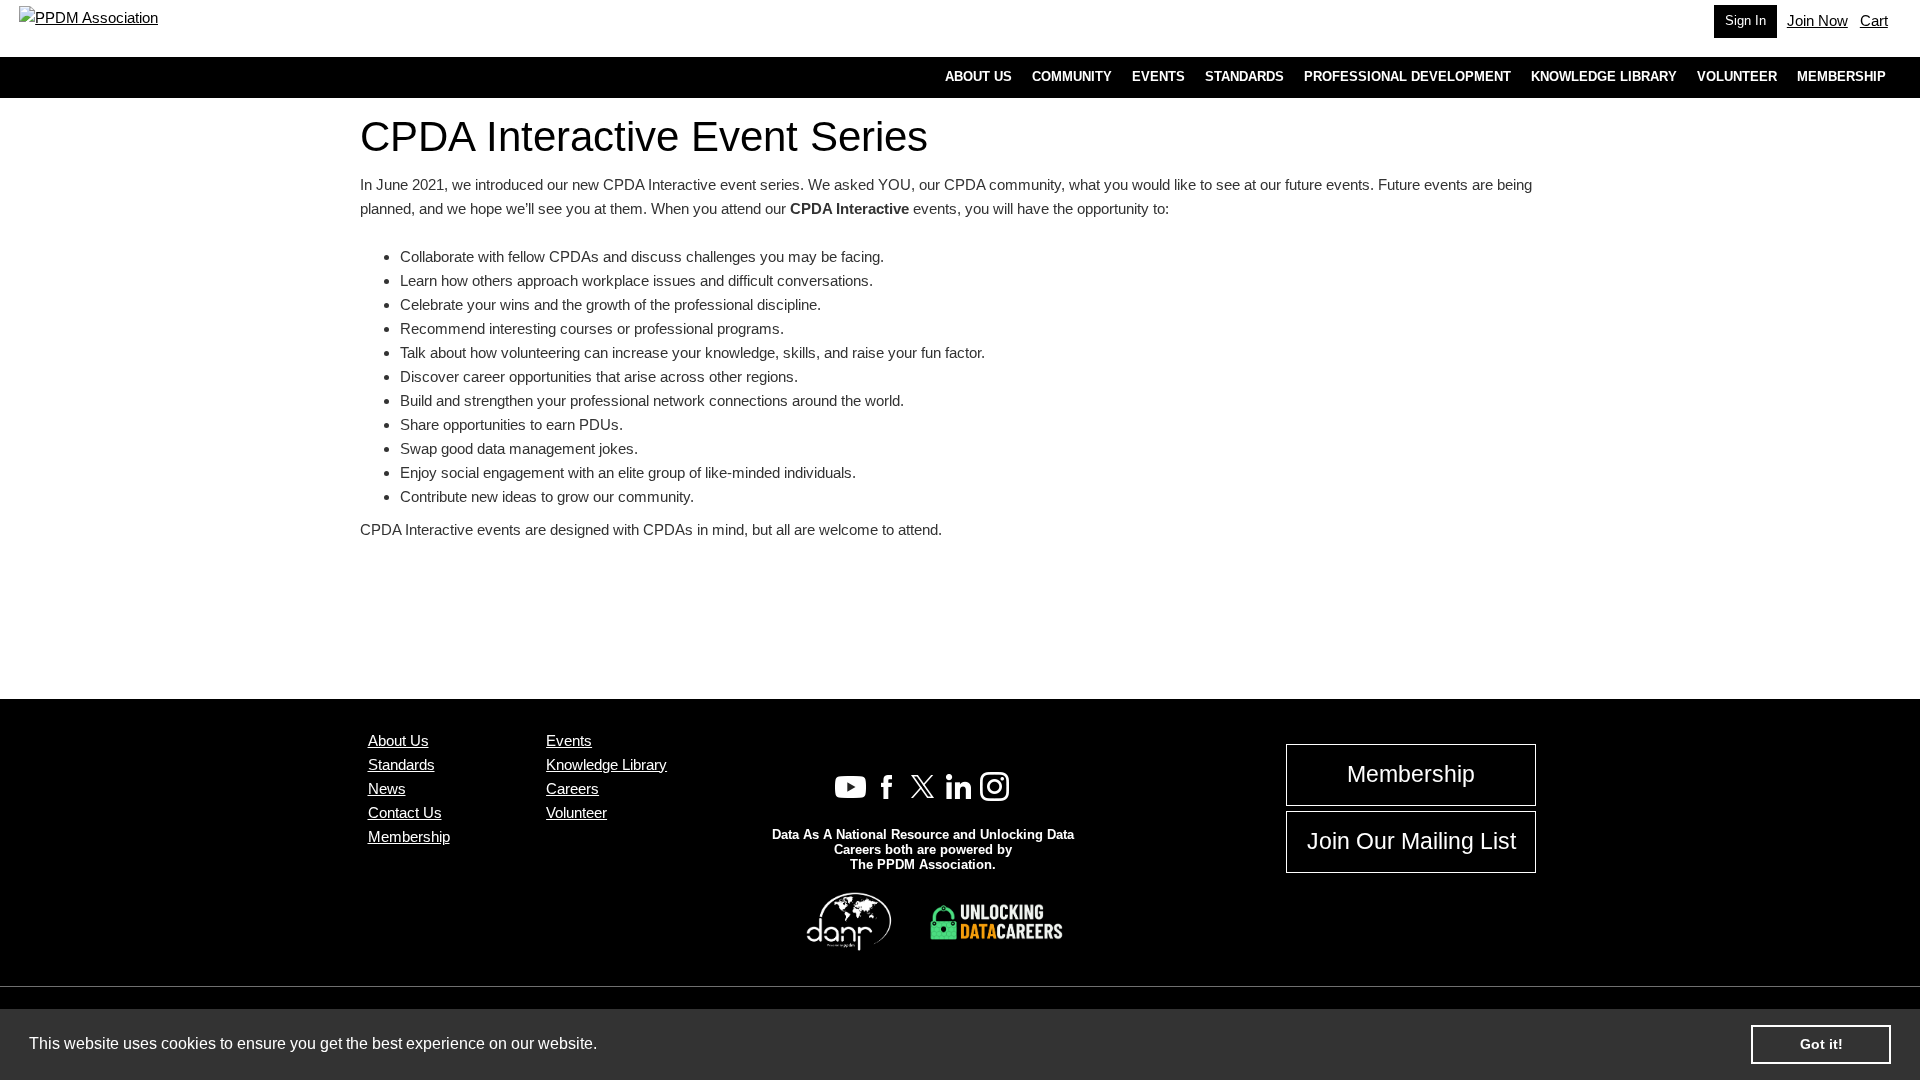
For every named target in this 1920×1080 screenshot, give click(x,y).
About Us (398, 740)
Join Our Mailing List (1411, 841)
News (387, 788)
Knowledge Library (606, 764)
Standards (401, 764)
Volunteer (576, 812)
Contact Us (405, 812)
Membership (409, 836)
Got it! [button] (1821, 1044)
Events (569, 740)
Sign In (1745, 20)
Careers (572, 788)
